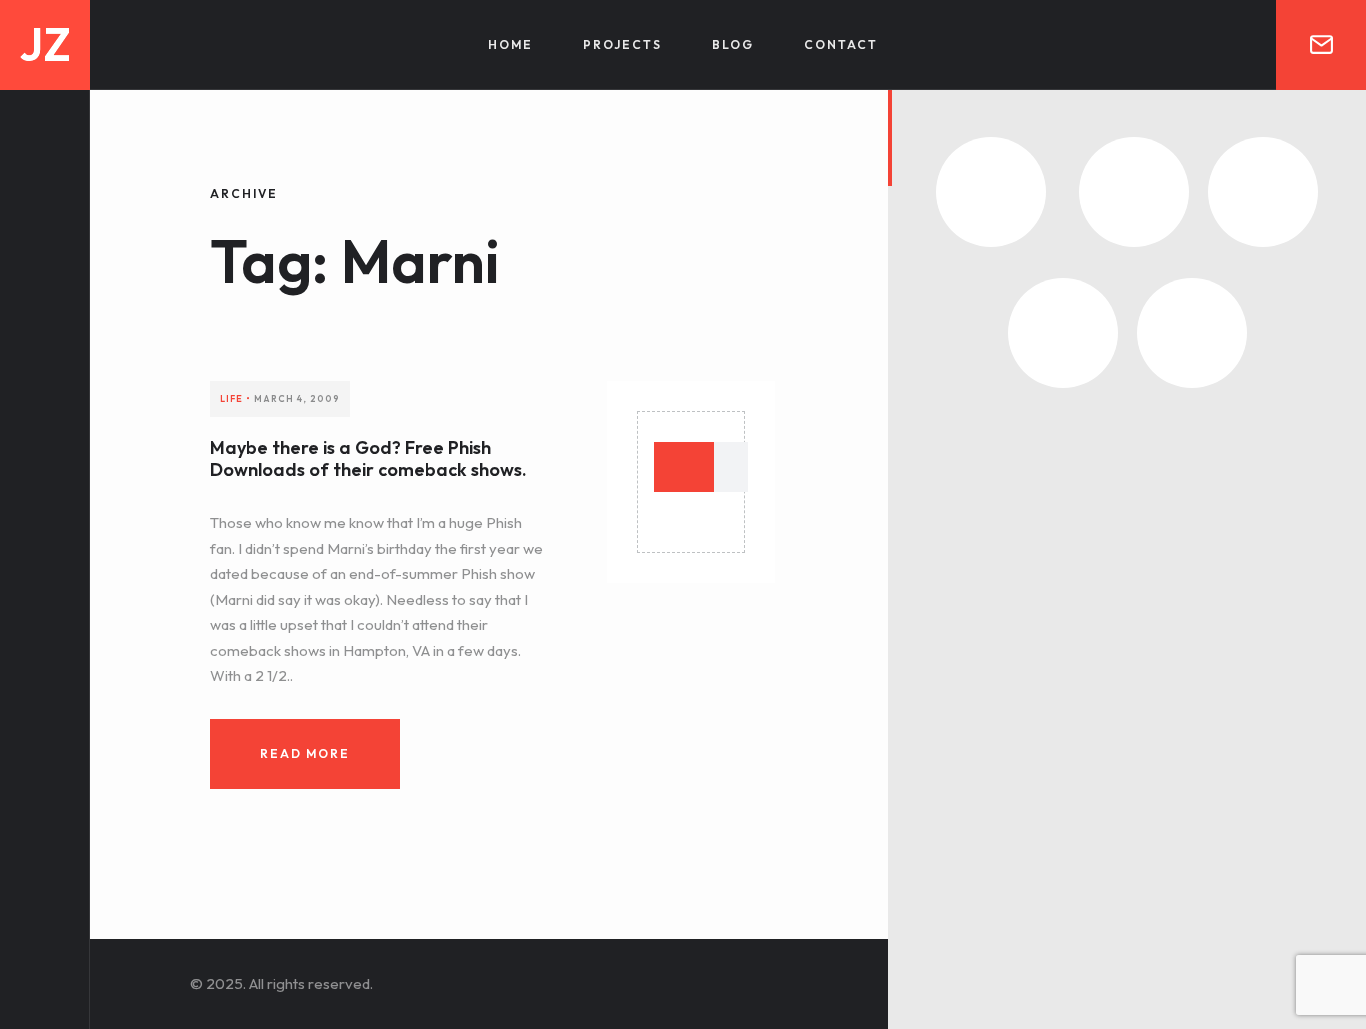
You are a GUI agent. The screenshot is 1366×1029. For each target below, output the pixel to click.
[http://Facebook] (45, 890)
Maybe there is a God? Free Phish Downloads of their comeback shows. (368, 458)
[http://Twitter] (45, 855)
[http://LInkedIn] (45, 819)
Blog (733, 44)
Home (510, 44)
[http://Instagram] (45, 926)
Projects (622, 44)
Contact (841, 44)
